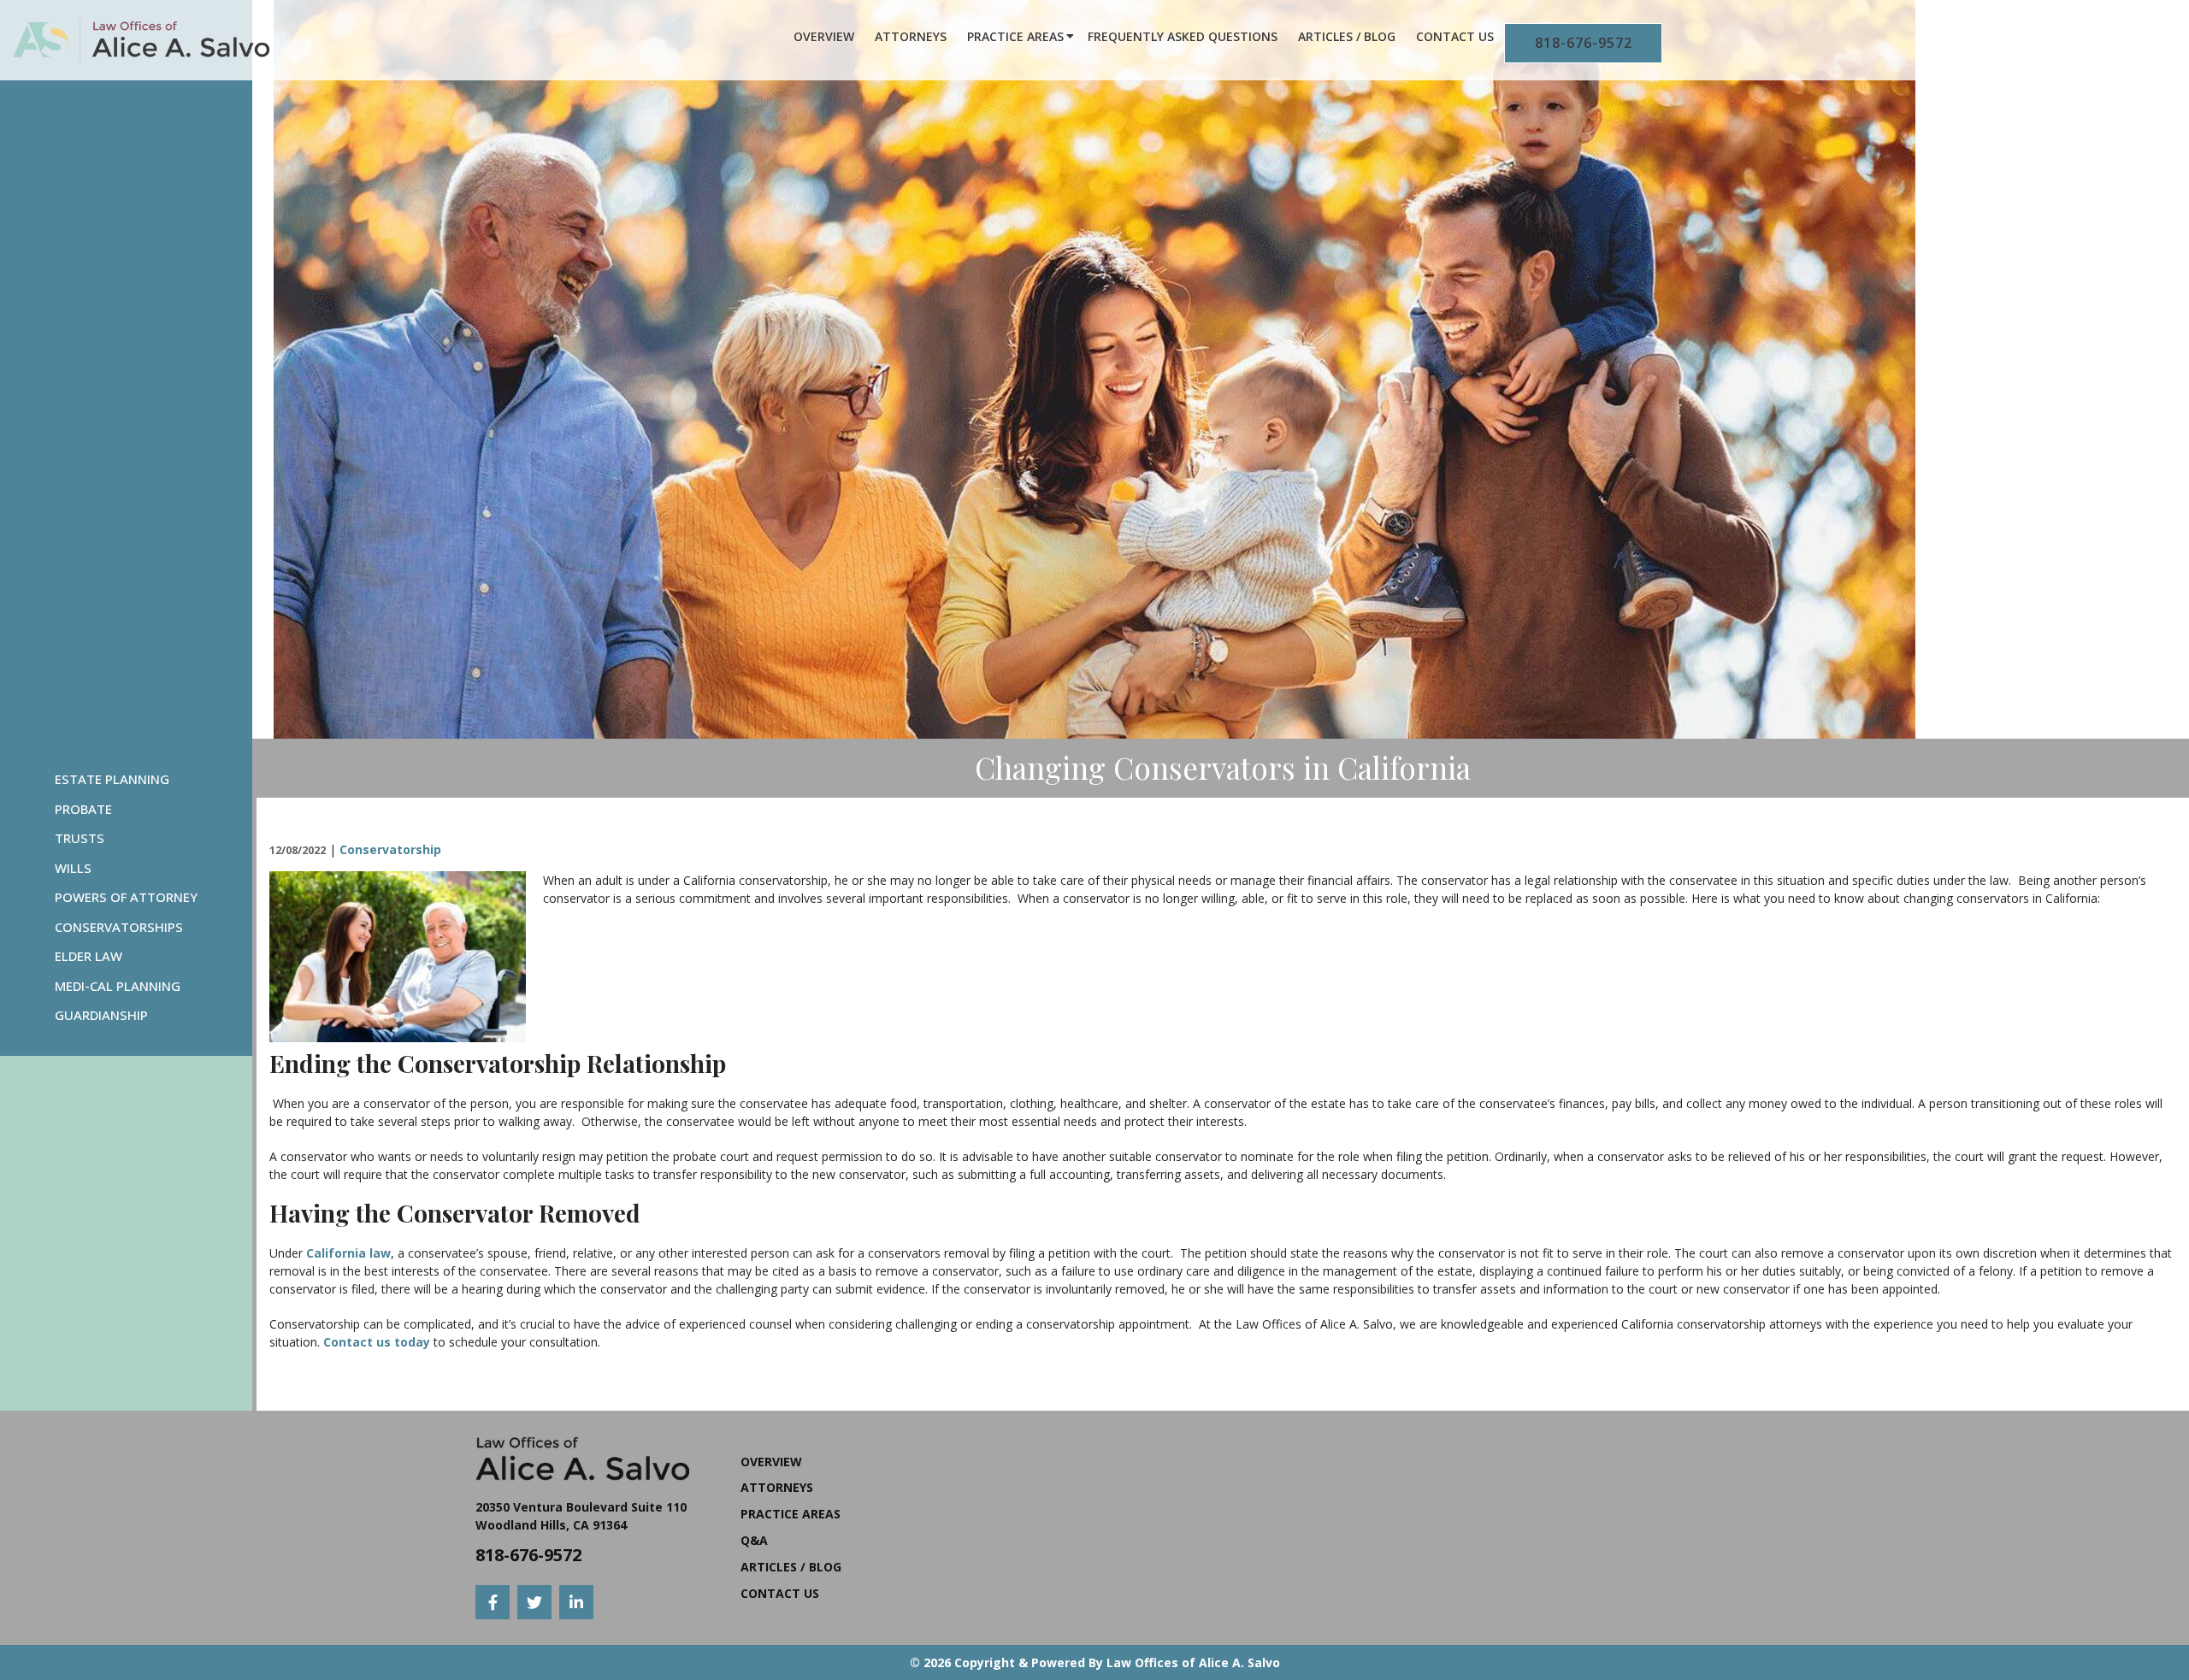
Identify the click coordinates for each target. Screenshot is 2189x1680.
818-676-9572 (1584, 43)
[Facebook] (493, 1602)
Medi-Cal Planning (118, 986)
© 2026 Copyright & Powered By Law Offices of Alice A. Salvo (1095, 1662)
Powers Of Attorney (126, 897)
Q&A (754, 1540)
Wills (73, 868)
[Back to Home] (141, 40)
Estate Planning (112, 779)
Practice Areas (1015, 36)
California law (348, 1253)
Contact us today (377, 1342)
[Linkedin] (576, 1602)
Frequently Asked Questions (1183, 36)
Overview (824, 36)
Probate (83, 809)
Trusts (80, 838)
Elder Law (89, 956)
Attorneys (911, 36)
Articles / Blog (1347, 36)
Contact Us (1455, 36)
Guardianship (101, 1015)
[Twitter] (534, 1602)
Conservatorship (390, 849)
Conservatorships (119, 927)
